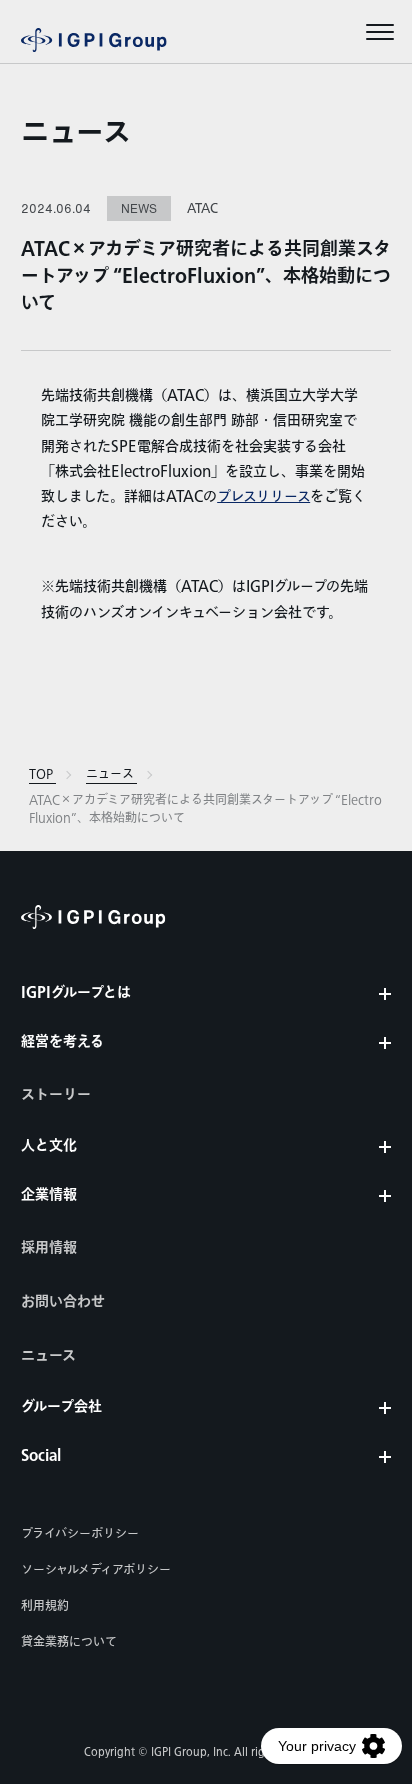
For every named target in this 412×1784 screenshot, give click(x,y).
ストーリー (56, 1095)
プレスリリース (263, 496)
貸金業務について (69, 1642)
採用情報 (49, 1248)
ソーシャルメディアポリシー (96, 1570)
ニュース (76, 134)
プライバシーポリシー (80, 1534)
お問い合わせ (63, 1302)
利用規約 (45, 1606)
